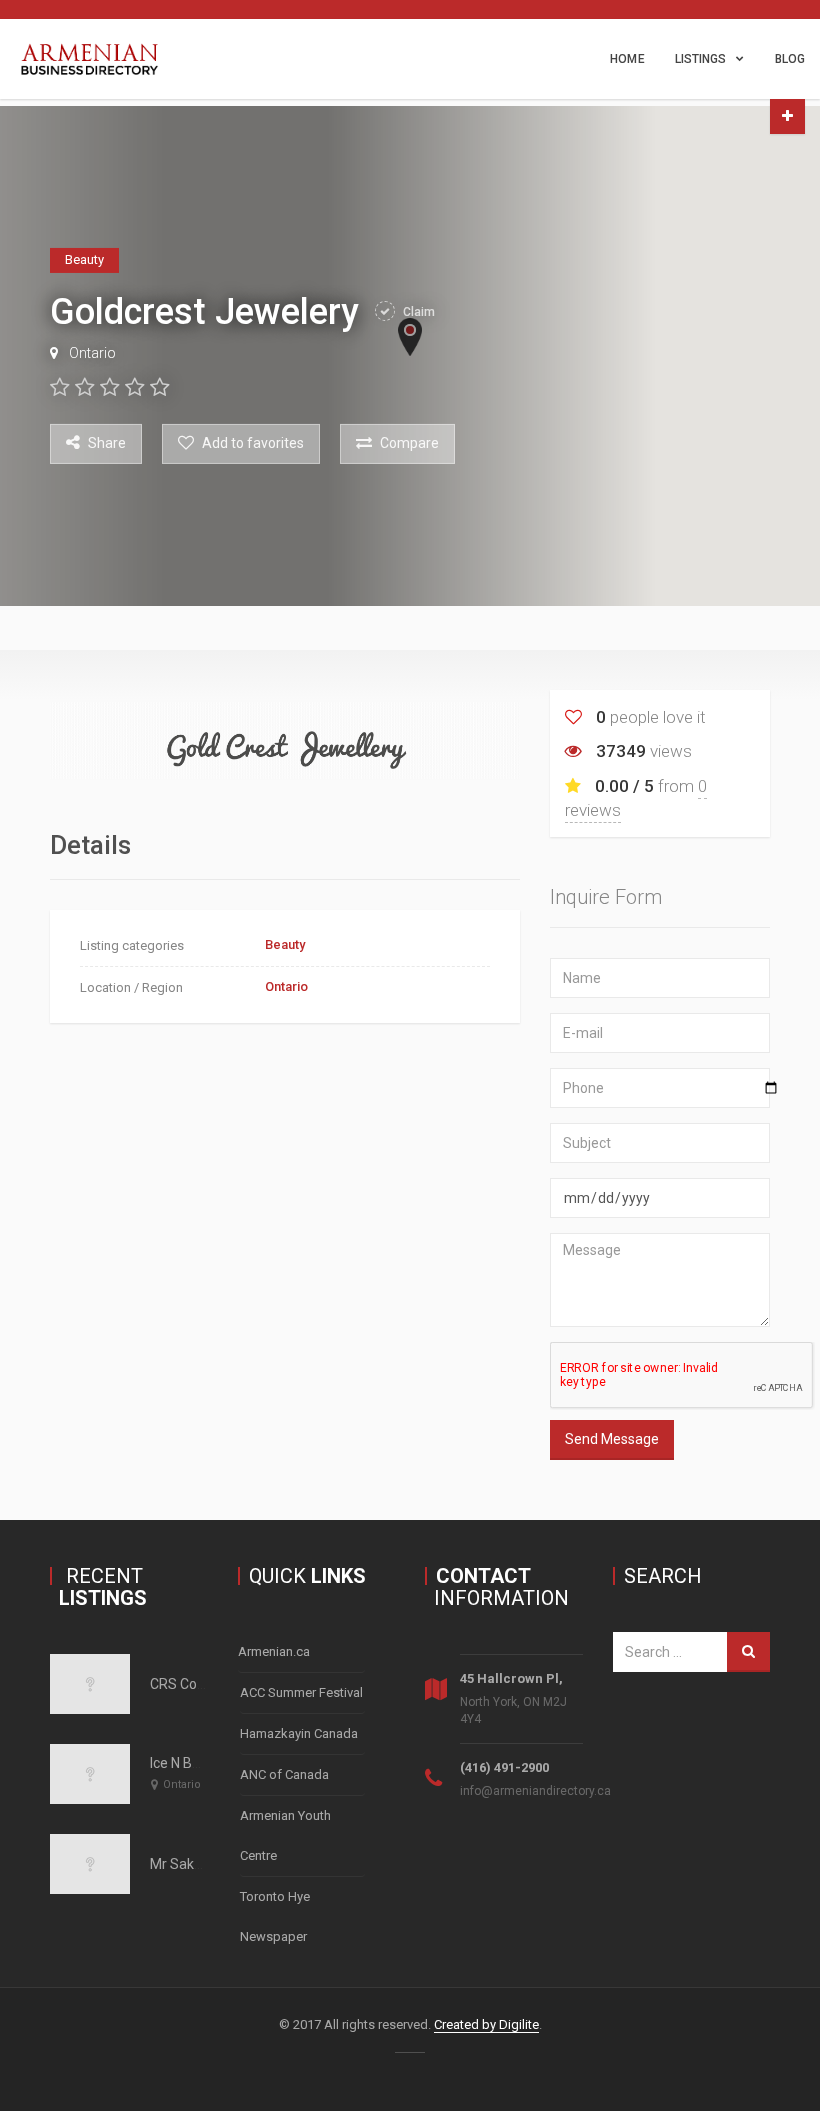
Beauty (285, 944)
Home (627, 59)
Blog (790, 59)
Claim (417, 312)
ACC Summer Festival (301, 1692)
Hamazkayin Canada (299, 1733)
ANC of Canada (284, 1774)
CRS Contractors (202, 1684)
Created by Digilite (486, 2024)
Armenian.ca (274, 1651)
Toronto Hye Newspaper (275, 1916)
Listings (701, 59)
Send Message (612, 1439)
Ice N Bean (183, 1763)
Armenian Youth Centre (285, 1835)
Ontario (92, 353)
